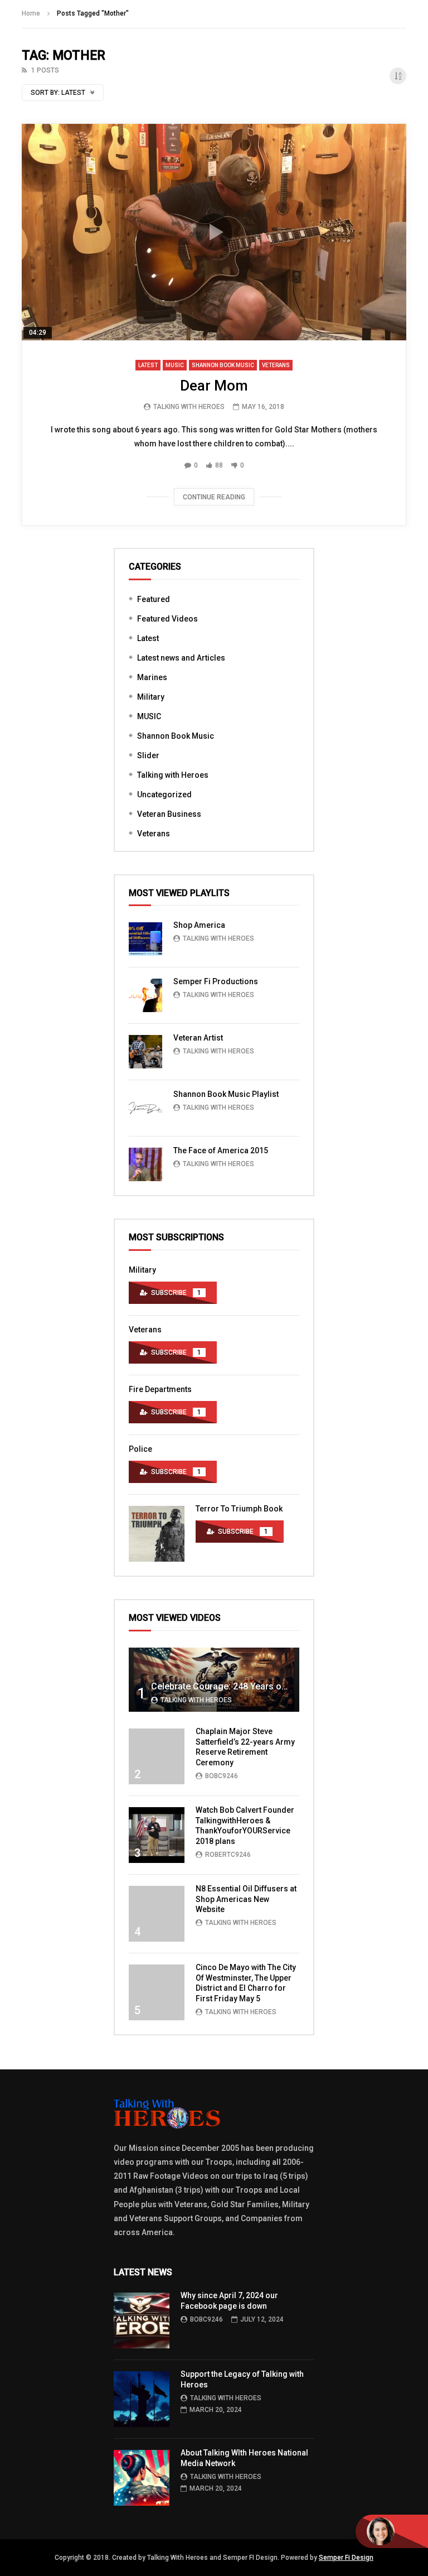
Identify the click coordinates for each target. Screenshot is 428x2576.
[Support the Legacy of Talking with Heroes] (142, 2399)
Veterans (276, 365)
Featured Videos (167, 619)
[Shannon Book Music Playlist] (145, 1108)
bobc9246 (222, 1776)
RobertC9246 (228, 1855)
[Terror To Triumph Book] (157, 1534)
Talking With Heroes (189, 407)
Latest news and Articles (181, 658)
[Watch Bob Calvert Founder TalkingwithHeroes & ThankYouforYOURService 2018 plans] (157, 1835)
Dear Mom (214, 386)
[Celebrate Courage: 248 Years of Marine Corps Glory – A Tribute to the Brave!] (214, 1680)
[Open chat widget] (392, 2531)
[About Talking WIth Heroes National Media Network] (142, 2478)
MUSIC (175, 365)
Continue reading (214, 497)
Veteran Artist (198, 1038)
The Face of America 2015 (221, 1150)
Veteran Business (169, 814)
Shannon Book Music (223, 365)
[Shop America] (145, 939)
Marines (152, 677)
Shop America (199, 925)
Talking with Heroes (173, 775)
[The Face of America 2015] (145, 1164)
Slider (148, 755)
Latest (148, 365)
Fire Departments (160, 1389)
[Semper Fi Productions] (145, 995)
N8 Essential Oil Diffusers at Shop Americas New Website (246, 1899)
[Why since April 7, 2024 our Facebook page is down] (142, 2320)
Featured (154, 599)
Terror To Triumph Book (239, 1509)
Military (151, 697)
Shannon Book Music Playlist (226, 1094)
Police (140, 1449)
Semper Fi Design (346, 2558)
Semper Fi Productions (216, 981)
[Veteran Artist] (145, 1052)
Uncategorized (164, 795)
